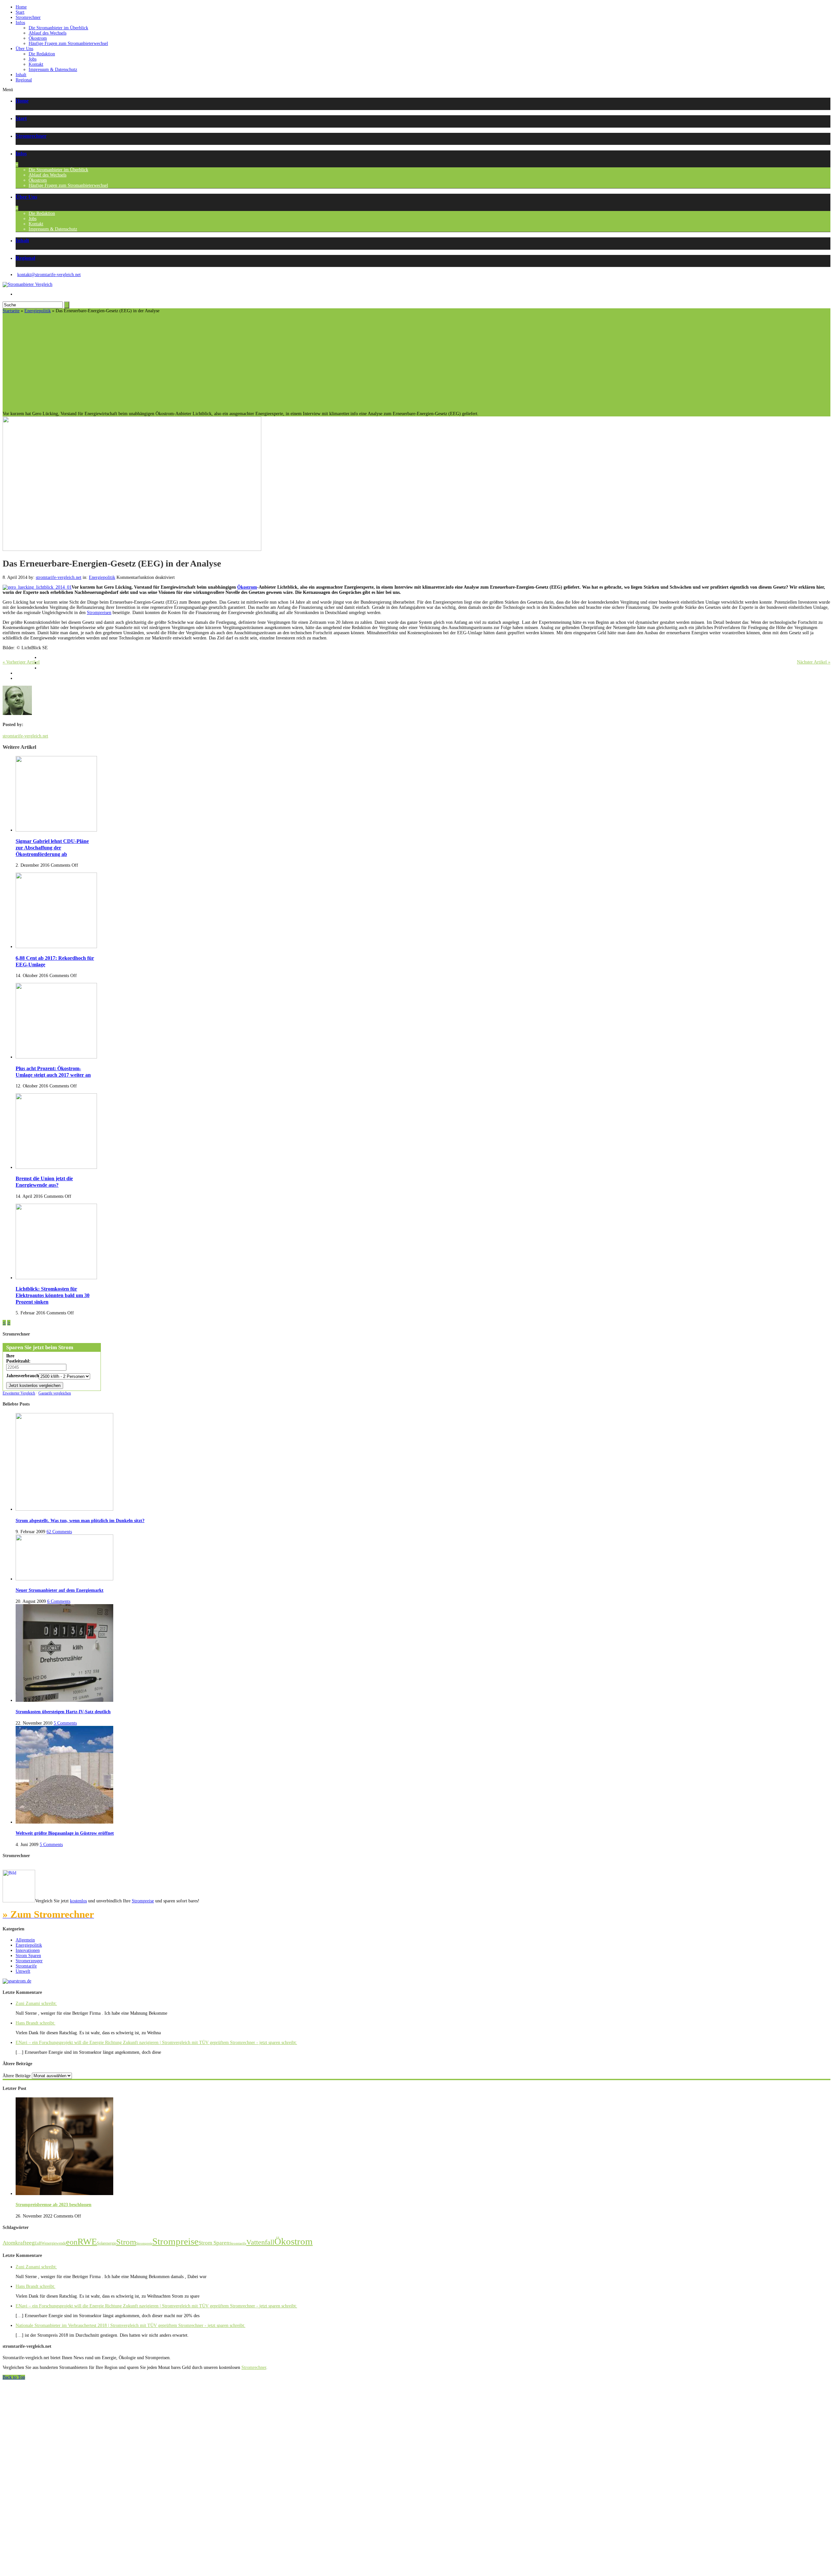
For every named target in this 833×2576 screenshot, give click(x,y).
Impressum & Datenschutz (53, 70)
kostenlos (78, 1901)
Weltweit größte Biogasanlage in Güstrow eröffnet (65, 1833)
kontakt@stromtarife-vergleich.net (49, 275)
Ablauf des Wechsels (48, 33)
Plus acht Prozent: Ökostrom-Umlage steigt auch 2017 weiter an (53, 1072)
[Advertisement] (416, 362)
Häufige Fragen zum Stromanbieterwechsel (68, 43)
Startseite (11, 311)
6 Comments (59, 1601)
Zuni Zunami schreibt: (36, 2003)
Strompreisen (99, 613)
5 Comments (65, 1723)
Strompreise (143, 1901)
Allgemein (25, 1940)
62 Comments (59, 1532)
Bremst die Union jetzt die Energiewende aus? (44, 1182)
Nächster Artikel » (814, 662)
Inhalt (21, 75)
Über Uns (24, 49)
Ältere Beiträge (17, 2076)
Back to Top (14, 2377)
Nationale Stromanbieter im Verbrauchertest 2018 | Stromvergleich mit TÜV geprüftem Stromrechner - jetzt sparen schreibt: (130, 2325)
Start (20, 12)
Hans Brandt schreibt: (35, 2023)
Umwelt (23, 1971)
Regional (24, 80)
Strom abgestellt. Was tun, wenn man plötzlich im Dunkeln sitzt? (80, 1521)
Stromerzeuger (29, 1961)
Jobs (33, 59)
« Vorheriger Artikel (21, 662)
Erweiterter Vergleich (19, 1393)
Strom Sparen (28, 1956)
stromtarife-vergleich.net (59, 577)
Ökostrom (38, 38)
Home (21, 7)
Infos (20, 23)
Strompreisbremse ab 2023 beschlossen (54, 2205)
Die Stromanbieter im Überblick (58, 28)
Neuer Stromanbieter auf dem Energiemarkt (60, 1590)
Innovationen (28, 1950)
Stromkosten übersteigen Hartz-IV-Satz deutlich (63, 1712)
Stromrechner (28, 17)
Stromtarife (26, 1966)
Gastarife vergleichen (55, 1393)
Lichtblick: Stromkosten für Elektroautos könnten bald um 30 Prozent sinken (53, 1295)
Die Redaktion (42, 54)
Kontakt (36, 64)
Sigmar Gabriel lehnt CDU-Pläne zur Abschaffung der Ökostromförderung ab (52, 848)
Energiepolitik (38, 311)
